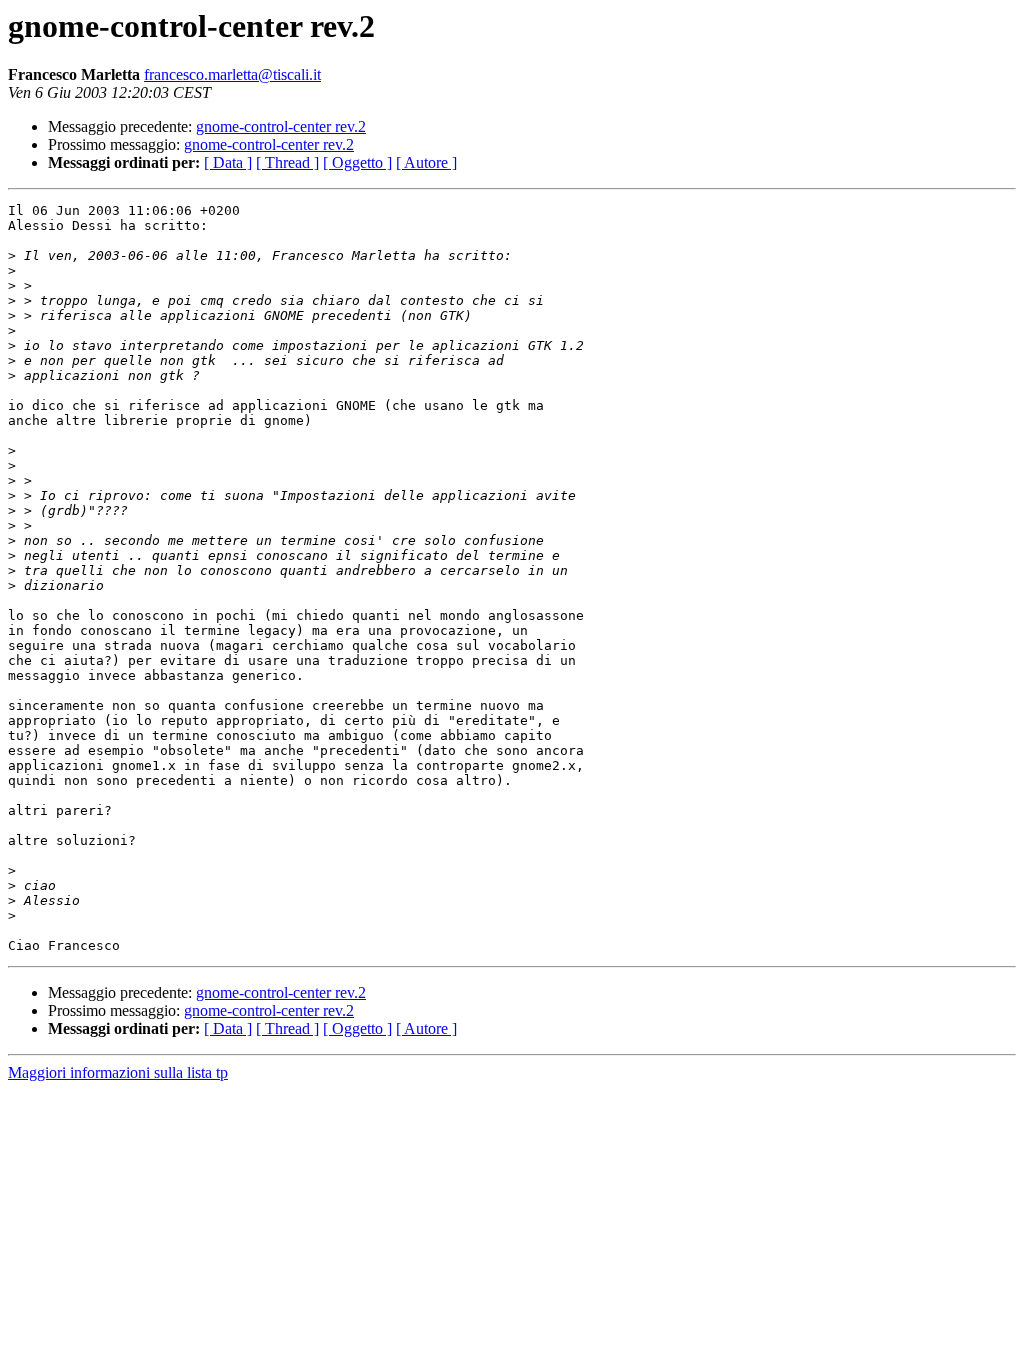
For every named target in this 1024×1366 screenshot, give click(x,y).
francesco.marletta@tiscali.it (232, 74)
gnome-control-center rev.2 (281, 126)
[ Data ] (228, 162)
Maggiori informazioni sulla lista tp (118, 1072)
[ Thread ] (287, 162)
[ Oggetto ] (357, 162)
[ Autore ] (426, 162)
